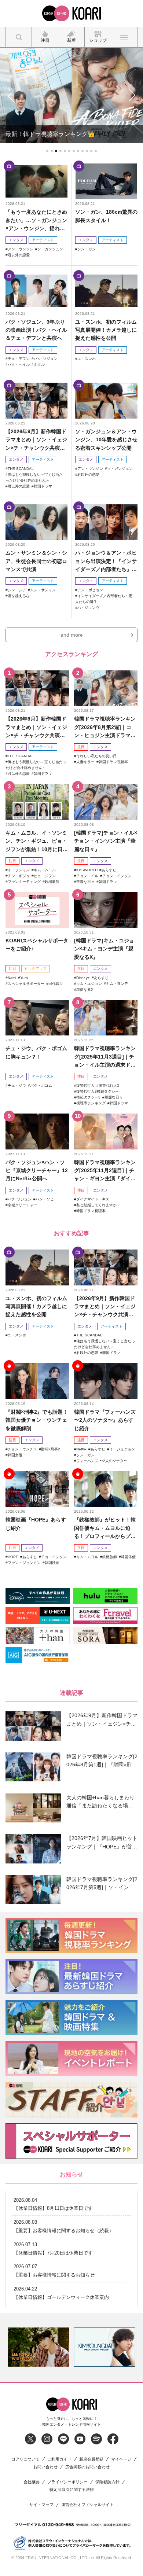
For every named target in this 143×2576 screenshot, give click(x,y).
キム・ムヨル (45, 870)
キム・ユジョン (89, 984)
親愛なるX (85, 989)
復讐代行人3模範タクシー (98, 1091)
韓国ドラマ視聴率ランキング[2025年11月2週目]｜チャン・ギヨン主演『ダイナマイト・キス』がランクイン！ (105, 1171)
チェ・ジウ (17, 1085)
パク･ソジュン (46, 359)
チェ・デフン (19, 359)
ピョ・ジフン (45, 876)
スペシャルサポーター (26, 984)
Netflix (81, 1449)
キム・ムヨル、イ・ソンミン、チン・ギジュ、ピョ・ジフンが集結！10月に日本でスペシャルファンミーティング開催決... (37, 841)
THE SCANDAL (21, 469)
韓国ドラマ (43, 486)
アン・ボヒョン (90, 590)
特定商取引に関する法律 (72, 2490)
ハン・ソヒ (45, 1199)
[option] (38, 2347)
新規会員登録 (91, 2459)
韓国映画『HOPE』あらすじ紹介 (36, 1524)
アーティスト (43, 240)
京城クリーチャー (22, 1205)
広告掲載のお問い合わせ (87, 2467)
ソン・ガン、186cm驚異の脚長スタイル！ (106, 216)
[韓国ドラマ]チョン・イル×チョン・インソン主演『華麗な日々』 (106, 841)
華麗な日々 (85, 882)
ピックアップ (36, 969)
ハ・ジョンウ (88, 608)
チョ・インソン (54, 1557)
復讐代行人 (85, 1085)
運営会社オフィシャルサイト (87, 2505)
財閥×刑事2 (51, 1449)
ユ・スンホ (87, 359)
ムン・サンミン (43, 590)
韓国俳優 (128, 1557)
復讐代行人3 (109, 1085)
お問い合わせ (45, 2467)
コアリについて (25, 2459)
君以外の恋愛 (19, 255)
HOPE (13, 1557)
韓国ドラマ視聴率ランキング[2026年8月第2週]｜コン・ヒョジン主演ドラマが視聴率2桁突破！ (105, 727)
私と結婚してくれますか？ (98, 1205)
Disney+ (83, 978)
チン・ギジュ (19, 876)
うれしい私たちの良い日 (96, 756)
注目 (81, 747)
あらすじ (109, 870)
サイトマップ (41, 2505)
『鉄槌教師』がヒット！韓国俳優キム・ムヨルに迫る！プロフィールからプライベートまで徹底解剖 (105, 1528)
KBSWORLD (87, 870)
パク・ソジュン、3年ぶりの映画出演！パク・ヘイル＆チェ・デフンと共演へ (36, 330)
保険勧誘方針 (107, 2482)
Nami (12, 978)
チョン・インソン (117, 876)
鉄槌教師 (52, 882)
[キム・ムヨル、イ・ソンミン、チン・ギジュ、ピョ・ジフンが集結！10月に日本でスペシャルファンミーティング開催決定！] (37, 802)
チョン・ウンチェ (22, 1449)
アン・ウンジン (21, 249)
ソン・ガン (87, 249)
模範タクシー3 (88, 1097)
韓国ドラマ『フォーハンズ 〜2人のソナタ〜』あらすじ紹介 (105, 1420)
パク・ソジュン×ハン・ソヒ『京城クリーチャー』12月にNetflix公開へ (37, 1171)
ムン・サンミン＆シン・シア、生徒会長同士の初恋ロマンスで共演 (36, 561)
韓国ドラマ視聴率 (113, 762)
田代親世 (56, 984)
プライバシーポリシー (67, 2482)
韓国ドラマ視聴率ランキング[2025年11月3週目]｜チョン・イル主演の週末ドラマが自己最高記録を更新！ (105, 1057)
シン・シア (17, 590)
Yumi (24, 978)
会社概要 (32, 2482)
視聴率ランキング (91, 1103)
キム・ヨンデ (117, 984)
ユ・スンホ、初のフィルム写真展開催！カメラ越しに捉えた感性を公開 (106, 330)
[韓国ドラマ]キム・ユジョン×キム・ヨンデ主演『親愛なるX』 (104, 949)
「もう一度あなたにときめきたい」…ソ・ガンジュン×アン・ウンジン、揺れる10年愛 (36, 220)
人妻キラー (85, 762)
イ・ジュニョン (122, 1449)
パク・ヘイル (19, 365)
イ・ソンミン (19, 870)
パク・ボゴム (41, 1085)
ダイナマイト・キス (93, 1199)
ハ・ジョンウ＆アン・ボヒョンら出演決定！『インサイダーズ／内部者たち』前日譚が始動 (106, 561)
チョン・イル (87, 876)
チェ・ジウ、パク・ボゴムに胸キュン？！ (36, 1052)
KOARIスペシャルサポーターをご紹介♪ (37, 945)
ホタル (39, 365)
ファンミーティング (24, 882)
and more (72, 635)
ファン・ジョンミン (24, 1563)
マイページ (121, 2459)
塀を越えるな (19, 596)
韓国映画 (52, 1563)
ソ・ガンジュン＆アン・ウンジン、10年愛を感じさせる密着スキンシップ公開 (106, 440)
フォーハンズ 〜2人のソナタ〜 (102, 1461)
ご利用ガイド (59, 2459)
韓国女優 (15, 1455)
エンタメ (16, 240)
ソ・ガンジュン (50, 249)
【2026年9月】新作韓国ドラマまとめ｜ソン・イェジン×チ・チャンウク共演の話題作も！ (36, 440)
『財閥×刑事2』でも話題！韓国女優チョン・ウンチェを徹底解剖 (37, 1420)
